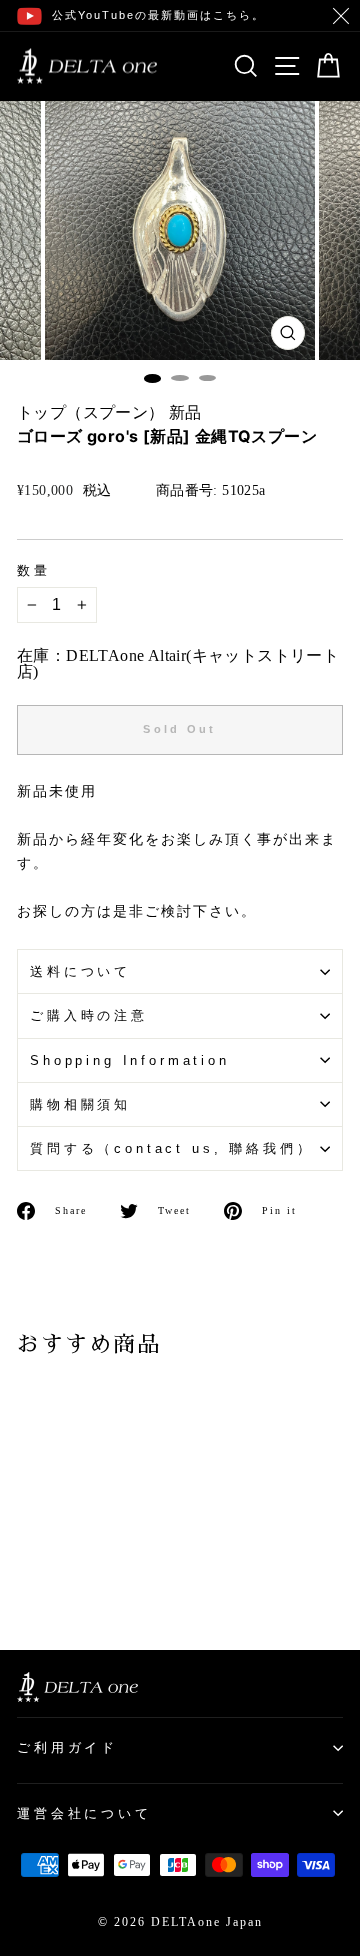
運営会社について (84, 1813)
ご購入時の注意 (89, 1015)
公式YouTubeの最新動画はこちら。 (158, 15)
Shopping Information (130, 1060)
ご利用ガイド (67, 1747)
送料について (80, 971)
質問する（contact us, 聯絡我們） (171, 1148)
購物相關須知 (80, 1104)
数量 (34, 571)
